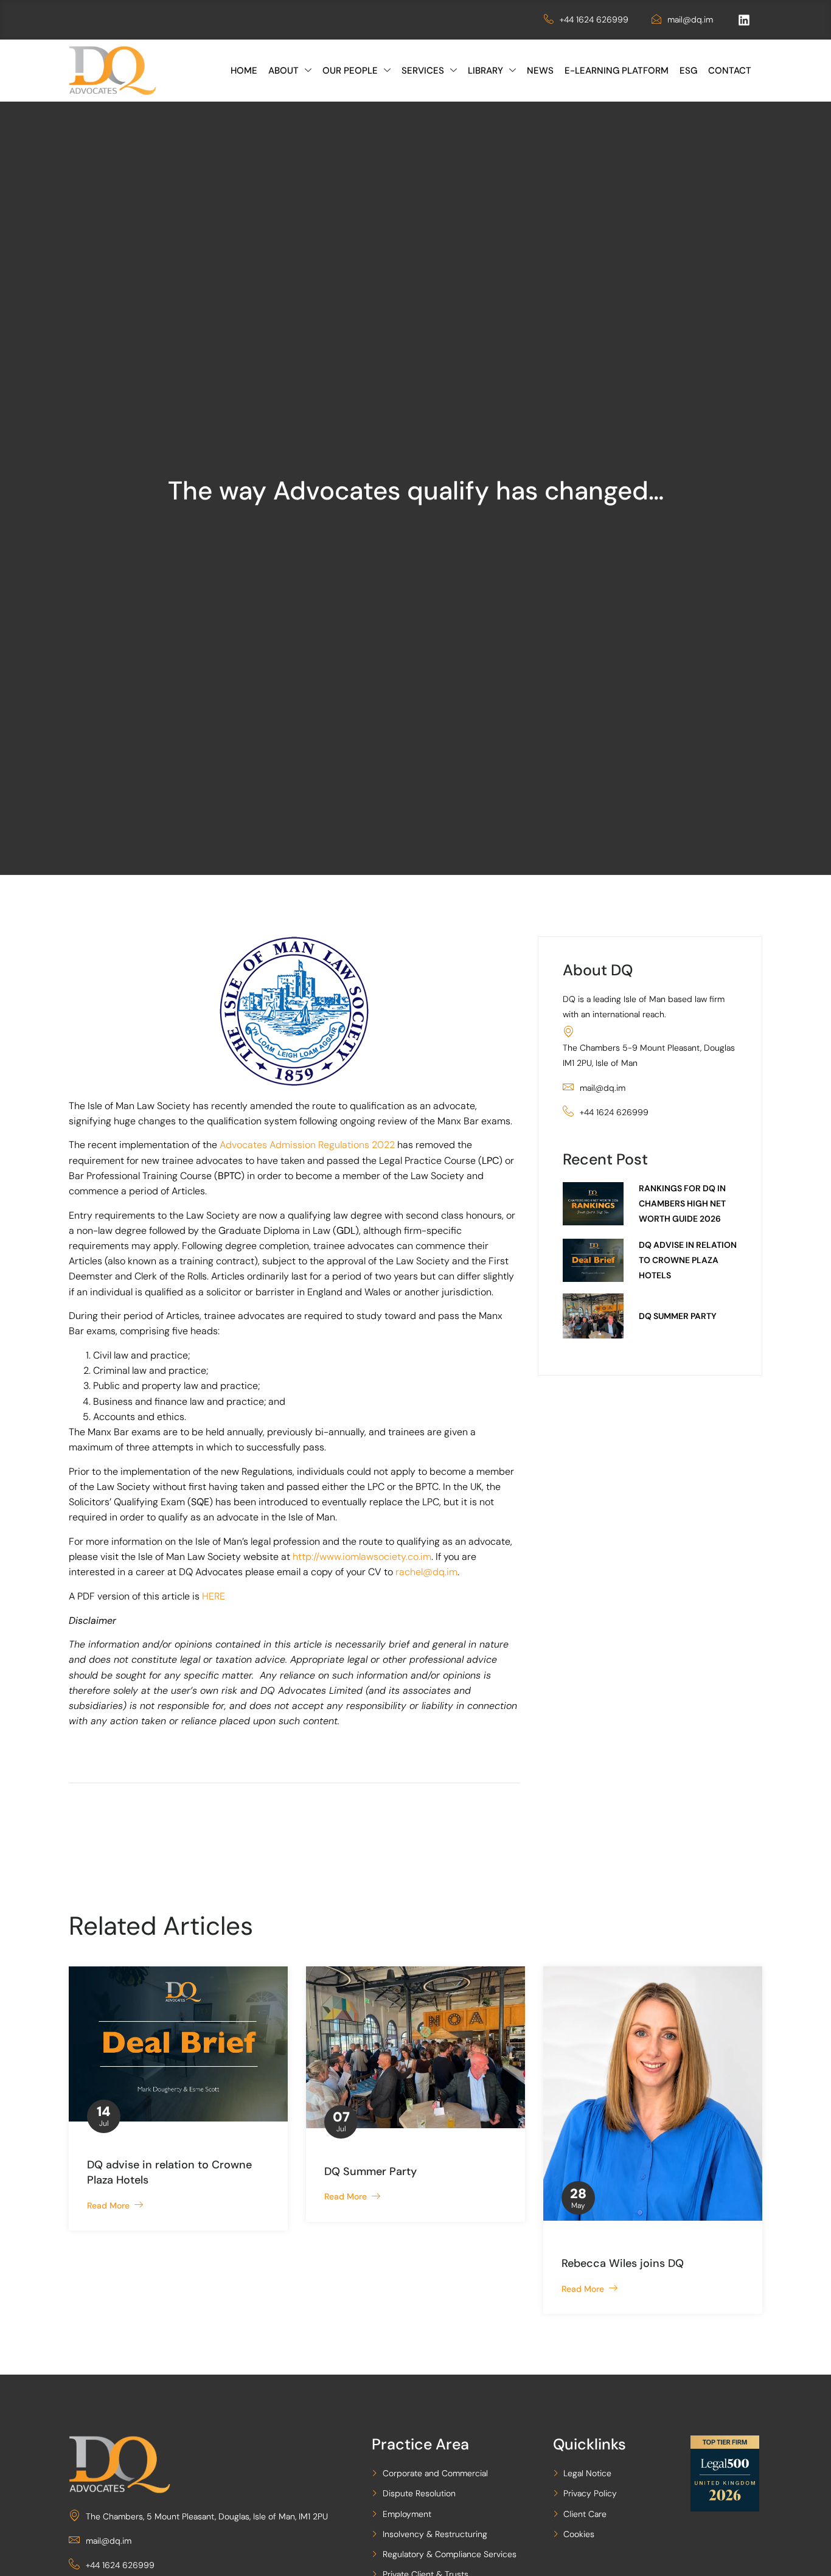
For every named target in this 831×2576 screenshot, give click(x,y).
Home (244, 71)
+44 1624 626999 (594, 19)
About (283, 71)
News (540, 71)
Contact (730, 71)
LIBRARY (485, 71)
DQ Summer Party (370, 2171)
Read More (111, 2205)
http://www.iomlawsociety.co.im (362, 1557)
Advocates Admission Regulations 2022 (307, 1145)
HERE (214, 1596)
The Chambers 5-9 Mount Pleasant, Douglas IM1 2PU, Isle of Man (649, 1055)
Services (423, 71)
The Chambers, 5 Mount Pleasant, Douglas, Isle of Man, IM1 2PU (207, 2516)
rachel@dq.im (426, 1572)
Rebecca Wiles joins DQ (623, 2263)
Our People (350, 71)
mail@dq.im (690, 19)
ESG (688, 71)
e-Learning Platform (617, 71)
